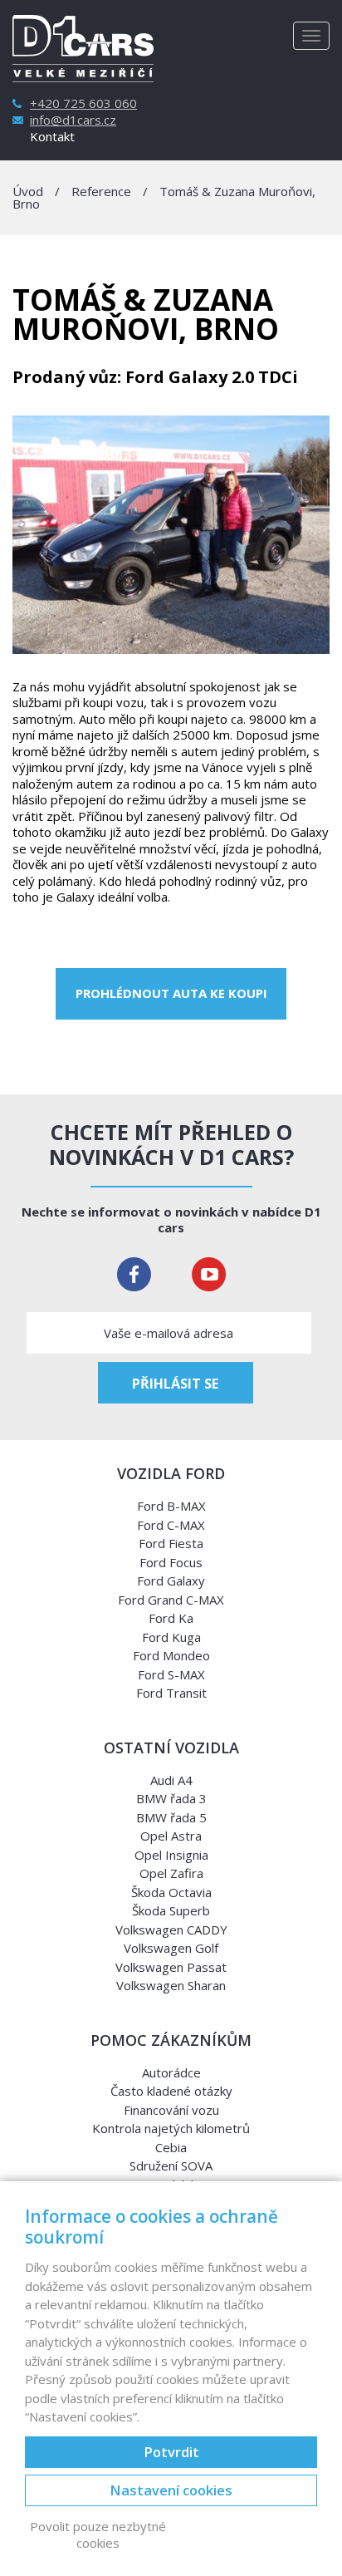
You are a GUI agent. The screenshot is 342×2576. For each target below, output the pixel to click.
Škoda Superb (171, 1910)
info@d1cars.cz (73, 120)
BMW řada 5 (171, 1817)
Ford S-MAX (171, 1674)
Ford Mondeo (171, 1655)
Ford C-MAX (171, 1525)
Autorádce (171, 2072)
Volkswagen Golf (171, 1948)
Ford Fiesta (171, 1543)
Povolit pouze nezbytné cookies (98, 2535)
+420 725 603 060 (83, 103)
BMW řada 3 (171, 1798)
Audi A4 (171, 1780)
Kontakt (52, 137)
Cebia (171, 2147)
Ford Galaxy (171, 1581)
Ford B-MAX (171, 1506)
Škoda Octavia (171, 1892)
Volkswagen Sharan (171, 1985)
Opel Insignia (171, 1855)
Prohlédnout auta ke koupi (171, 993)
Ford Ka (171, 1618)
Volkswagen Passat (171, 1967)
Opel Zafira (171, 1873)
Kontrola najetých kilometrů (171, 2128)
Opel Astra (171, 1836)
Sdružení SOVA (171, 2166)
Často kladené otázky (171, 2091)
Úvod (28, 191)
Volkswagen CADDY (171, 1930)
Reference (101, 191)
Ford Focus (171, 1562)
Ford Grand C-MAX (171, 1600)
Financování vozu (171, 2110)
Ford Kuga (171, 1637)
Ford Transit (171, 1693)
